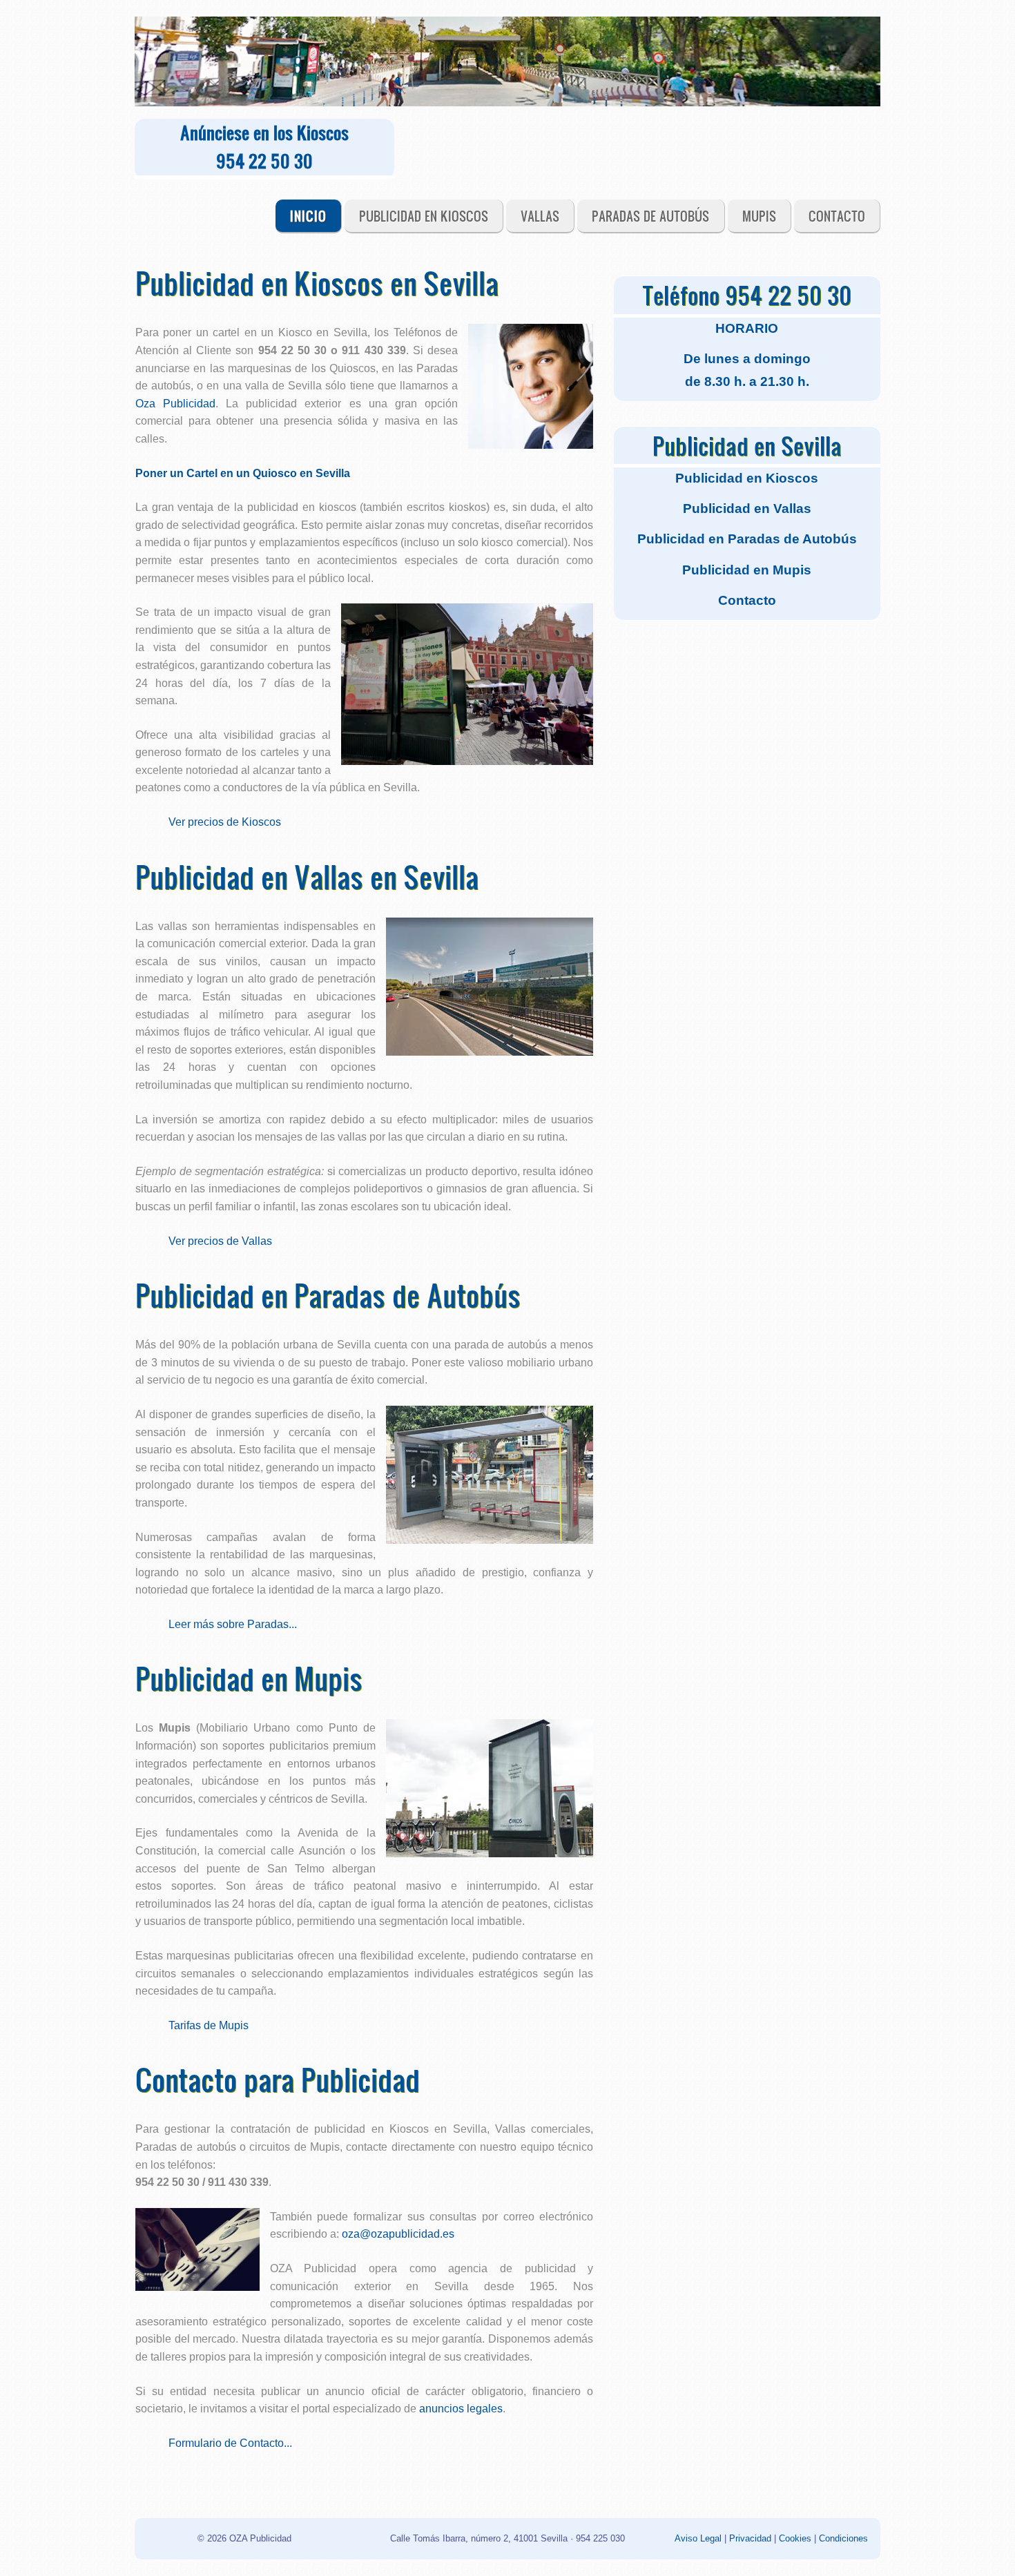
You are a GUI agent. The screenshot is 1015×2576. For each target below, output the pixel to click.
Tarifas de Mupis (209, 2025)
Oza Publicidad (175, 404)
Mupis (759, 216)
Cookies (795, 2538)
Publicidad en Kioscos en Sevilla (317, 282)
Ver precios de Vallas (220, 1241)
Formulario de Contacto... (230, 2443)
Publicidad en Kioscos (424, 216)
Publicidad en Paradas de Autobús (328, 1295)
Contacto (837, 216)
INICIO (308, 216)
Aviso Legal (699, 2538)
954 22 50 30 (264, 161)
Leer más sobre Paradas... (233, 1624)
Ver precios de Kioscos (225, 822)
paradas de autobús (650, 216)
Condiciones (843, 2538)
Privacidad (750, 2538)
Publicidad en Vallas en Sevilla (307, 876)
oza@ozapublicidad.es (398, 2234)
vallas (540, 216)
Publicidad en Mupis (249, 1678)
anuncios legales (461, 2409)
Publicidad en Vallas (747, 509)
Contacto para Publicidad (278, 2079)
